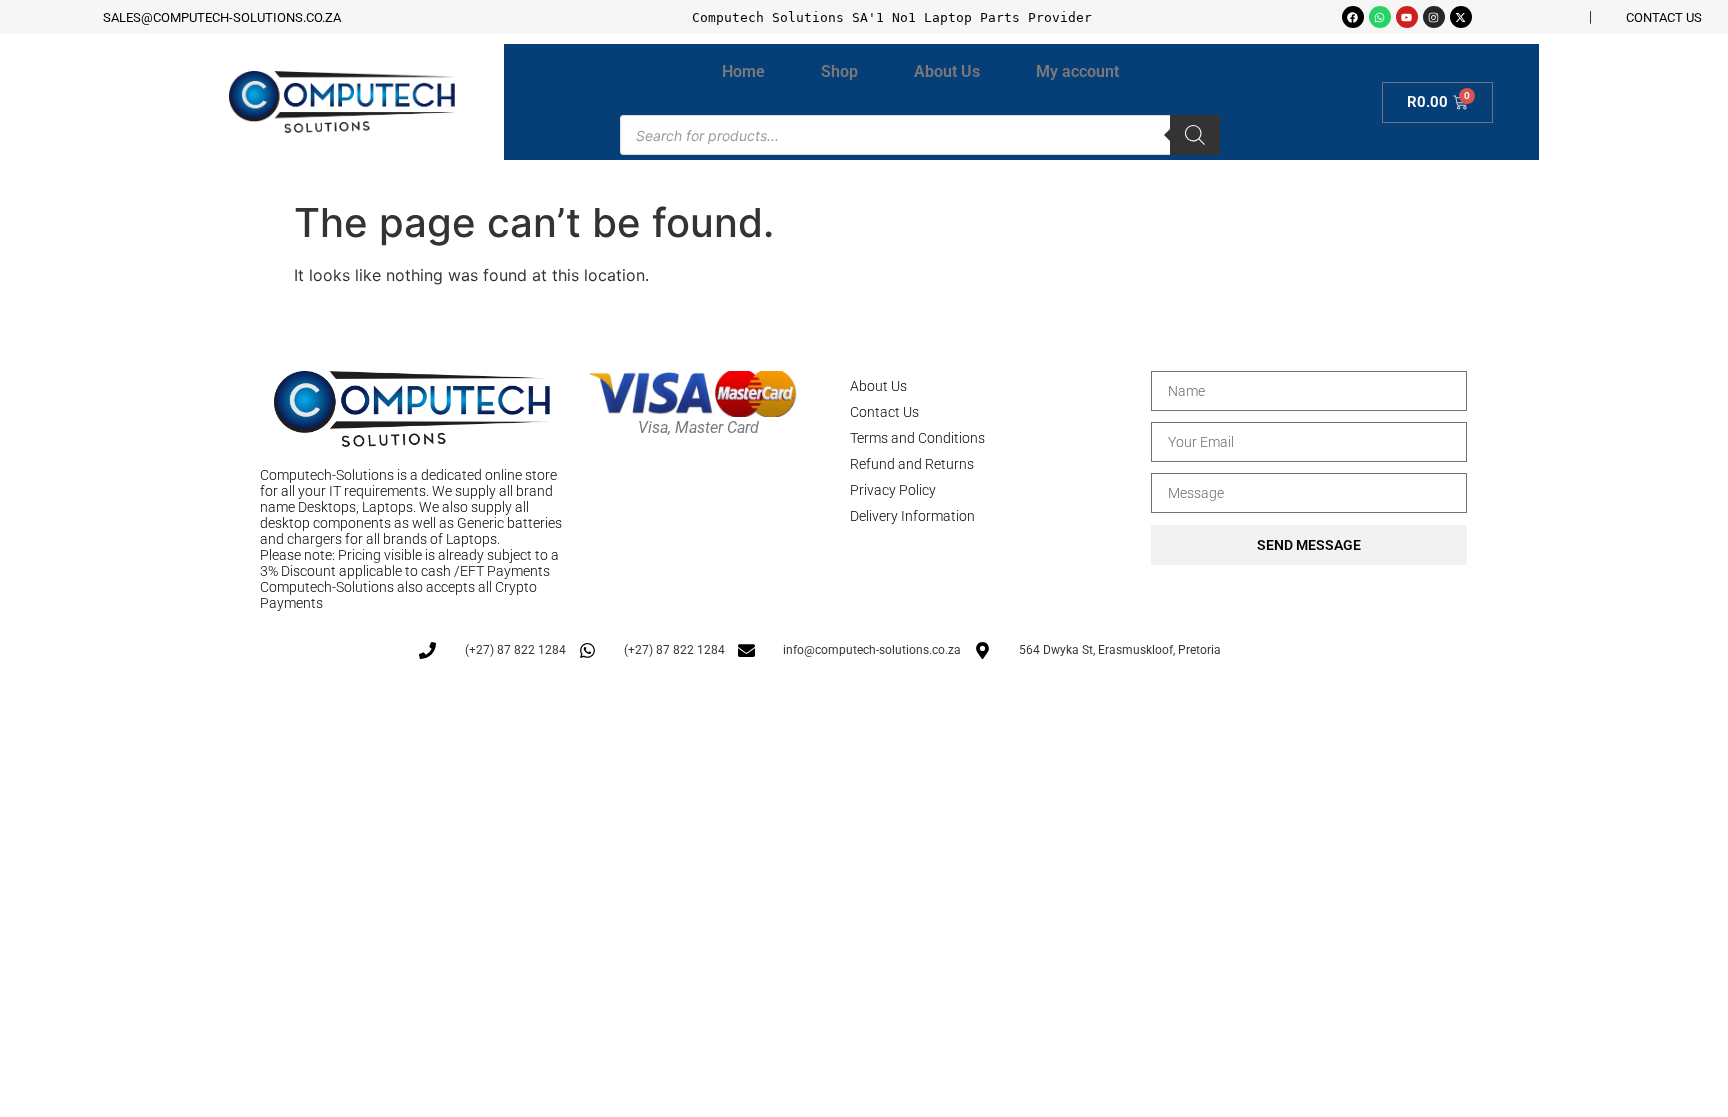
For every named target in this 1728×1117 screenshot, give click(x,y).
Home (743, 71)
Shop (839, 71)
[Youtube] (1407, 17)
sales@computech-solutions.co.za (222, 17)
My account (1077, 71)
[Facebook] (1353, 17)
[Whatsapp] (1380, 17)
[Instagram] (1434, 17)
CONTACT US (1664, 17)
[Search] (1195, 135)
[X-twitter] (1461, 17)
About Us (947, 71)
